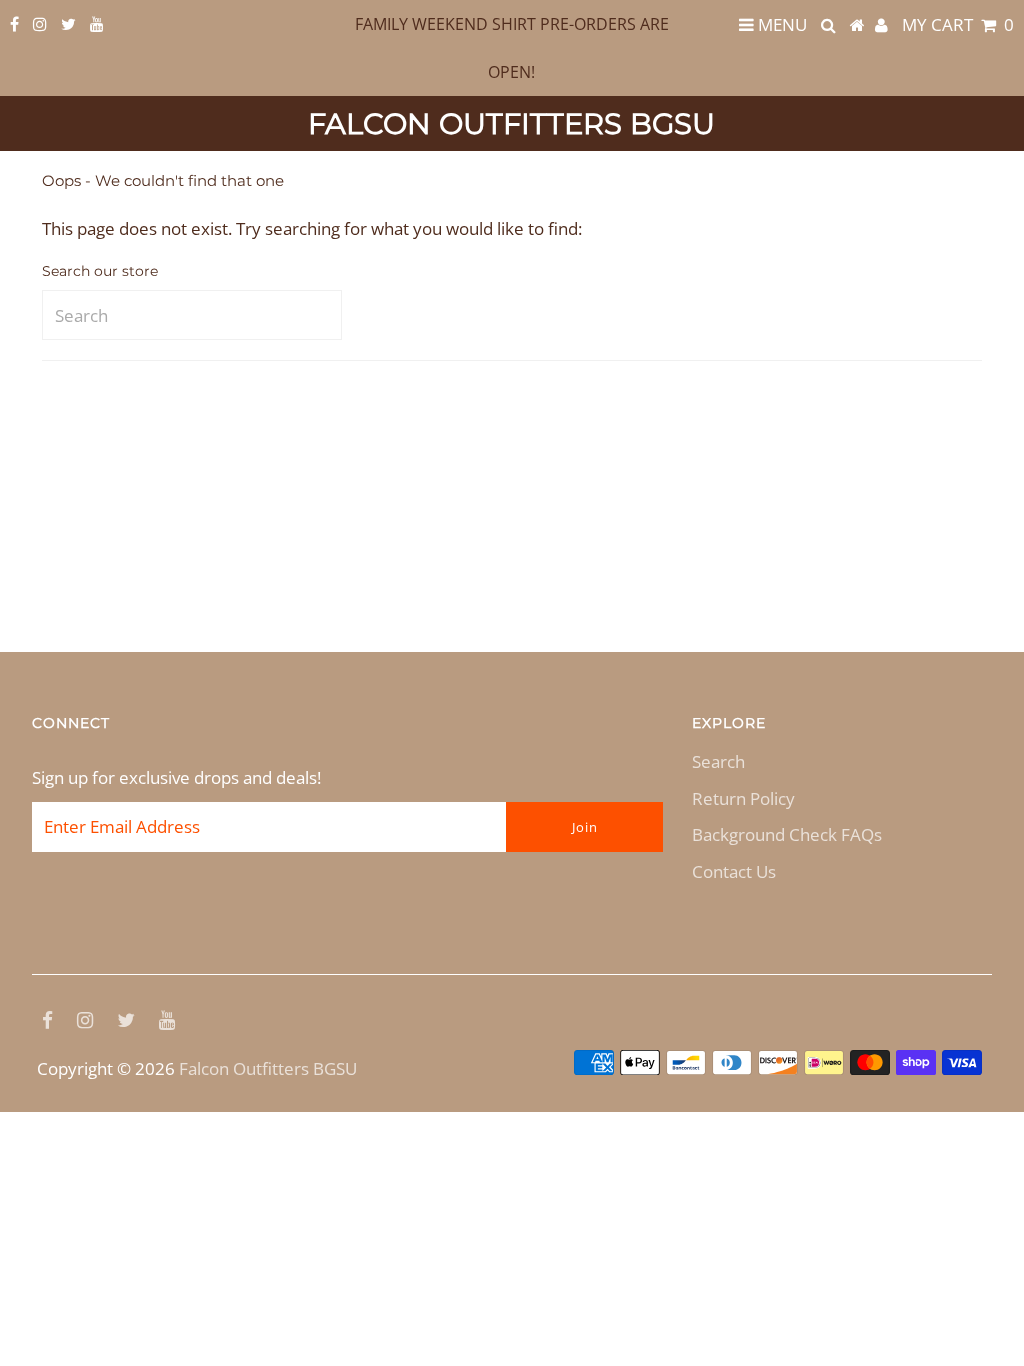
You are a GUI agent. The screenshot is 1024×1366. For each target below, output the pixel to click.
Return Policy (743, 798)
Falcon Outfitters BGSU (511, 123)
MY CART (958, 24)
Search (718, 761)
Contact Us (734, 871)
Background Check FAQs (787, 834)
